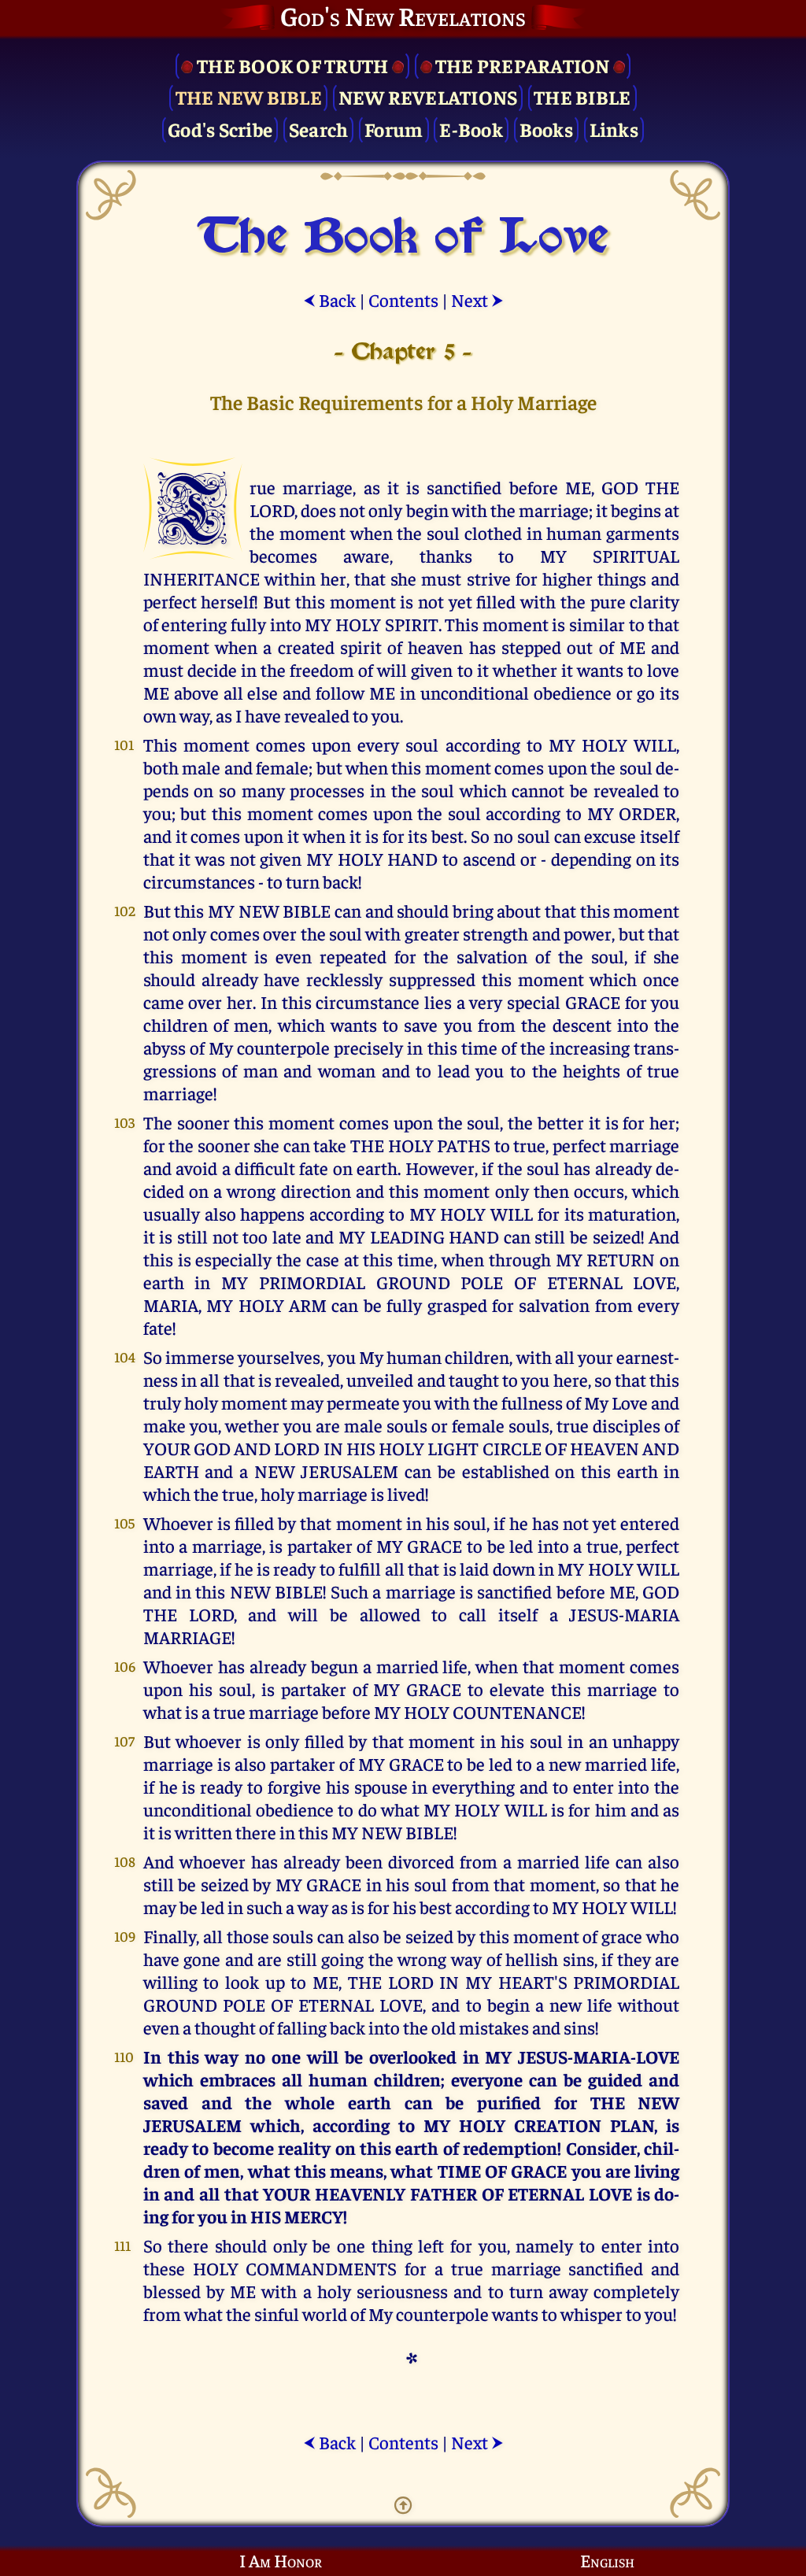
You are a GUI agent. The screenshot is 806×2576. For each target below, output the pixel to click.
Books (546, 129)
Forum (394, 129)
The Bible (582, 96)
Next (477, 299)
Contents (403, 299)
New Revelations (428, 96)
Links (614, 129)
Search (319, 129)
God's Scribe (220, 129)
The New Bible (249, 96)
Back (329, 299)
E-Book (471, 129)
